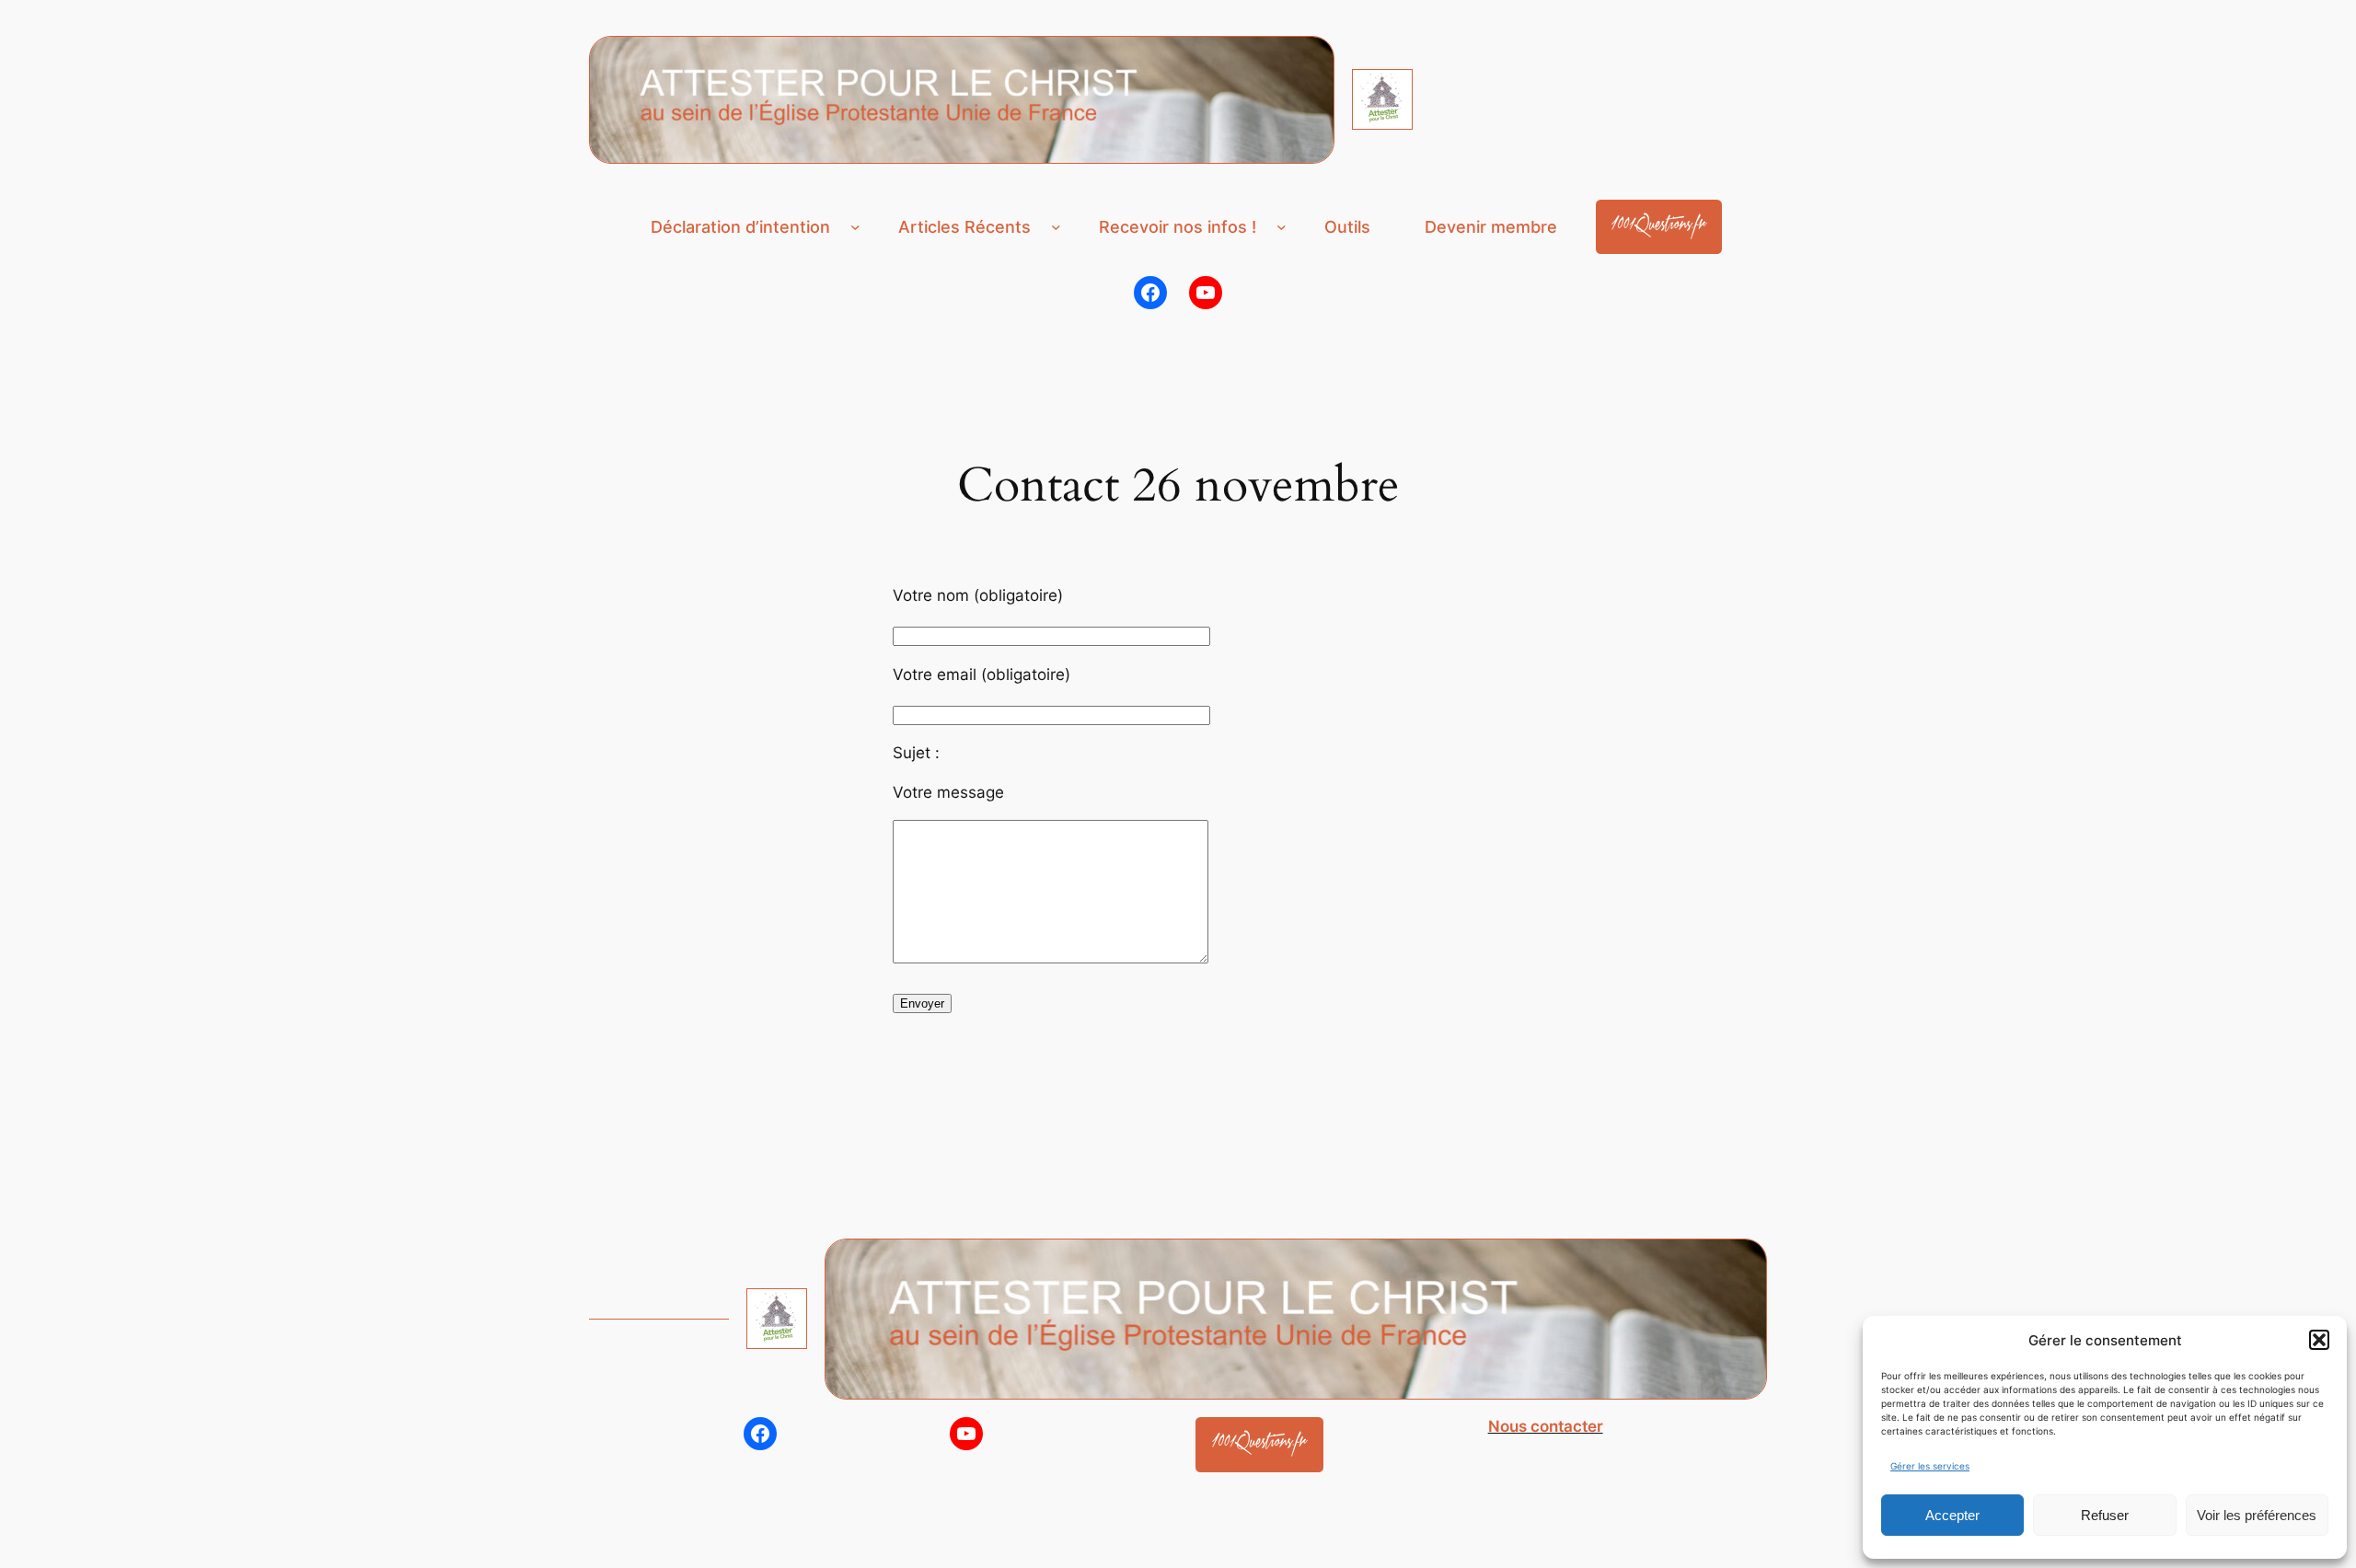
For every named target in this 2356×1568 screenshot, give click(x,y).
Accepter (1952, 1515)
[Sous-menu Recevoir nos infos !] (1282, 227)
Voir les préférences (2257, 1515)
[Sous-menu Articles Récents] (1056, 227)
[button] (2319, 1340)
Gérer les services (1930, 1466)
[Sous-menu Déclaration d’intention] (855, 227)
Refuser (2105, 1515)
